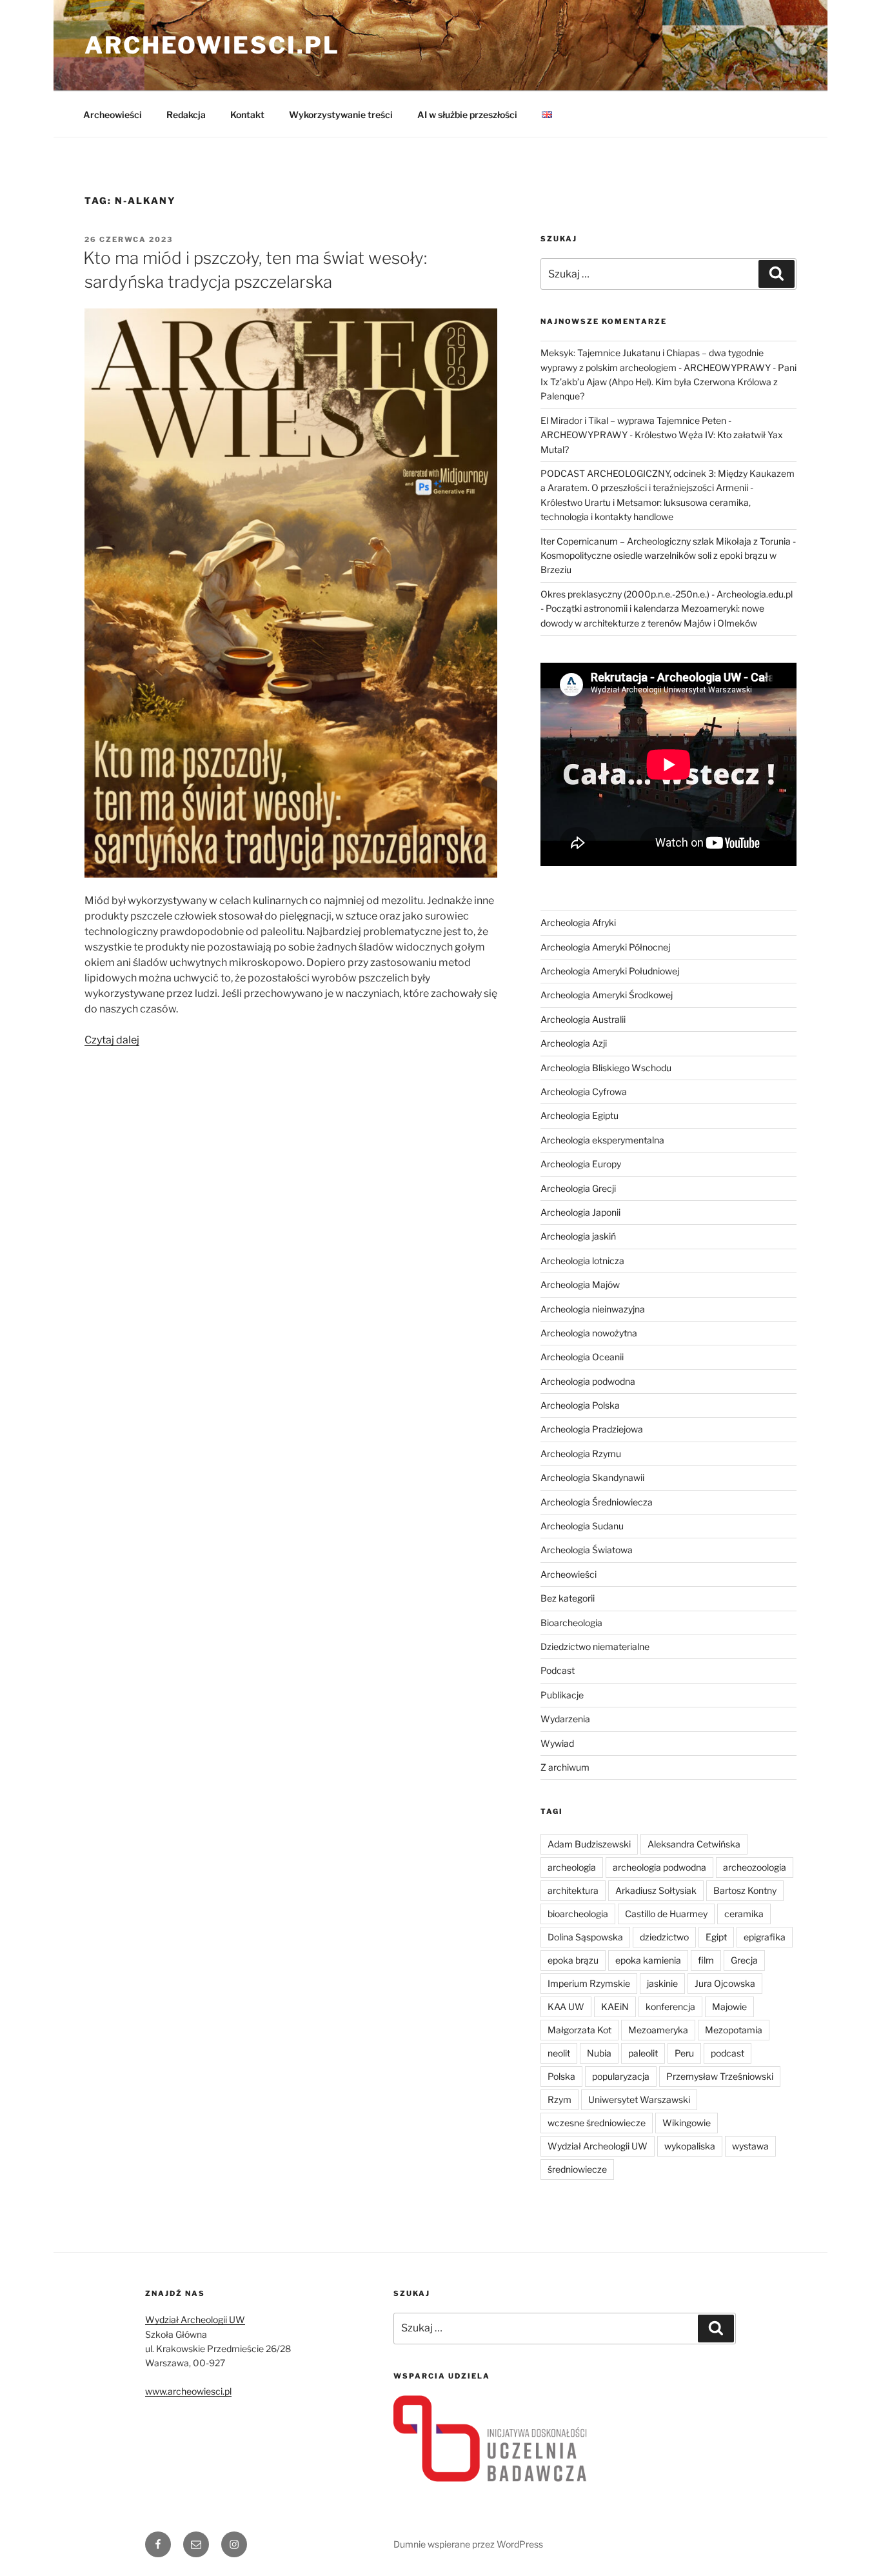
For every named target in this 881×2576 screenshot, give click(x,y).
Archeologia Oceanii (582, 1357)
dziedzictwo (664, 1937)
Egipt (716, 1937)
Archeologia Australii (583, 1019)
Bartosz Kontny (745, 1890)
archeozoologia (755, 1867)
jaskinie (662, 1983)
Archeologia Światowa (587, 1550)
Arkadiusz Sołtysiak (656, 1890)
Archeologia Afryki (578, 922)
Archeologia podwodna (588, 1381)
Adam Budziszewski (589, 1844)
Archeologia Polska (580, 1405)
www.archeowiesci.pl (188, 2391)
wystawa (750, 2146)
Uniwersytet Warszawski (639, 2099)
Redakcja (186, 115)
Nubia (599, 2053)
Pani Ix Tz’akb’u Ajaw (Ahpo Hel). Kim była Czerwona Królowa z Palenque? (668, 382)
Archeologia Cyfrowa (584, 1092)
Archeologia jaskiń (578, 1236)
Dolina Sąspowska (585, 1937)
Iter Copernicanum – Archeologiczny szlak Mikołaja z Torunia (666, 541)
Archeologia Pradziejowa (592, 1429)
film (706, 1960)
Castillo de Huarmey (666, 1914)
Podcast (558, 1670)
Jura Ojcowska (725, 1983)
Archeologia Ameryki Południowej (610, 971)
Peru (684, 2053)
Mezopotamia (734, 2030)
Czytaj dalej (112, 1040)
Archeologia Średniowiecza (597, 1502)
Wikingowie (687, 2123)
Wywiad (557, 1743)
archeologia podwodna (659, 1867)
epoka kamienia (648, 1960)
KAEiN (615, 2007)
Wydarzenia (565, 1719)
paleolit (643, 2053)
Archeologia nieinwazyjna (593, 1309)
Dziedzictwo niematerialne (595, 1646)
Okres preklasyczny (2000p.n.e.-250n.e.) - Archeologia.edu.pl (667, 594)
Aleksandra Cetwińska (694, 1844)
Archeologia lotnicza (582, 1261)
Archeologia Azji (574, 1043)
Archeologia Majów (580, 1284)
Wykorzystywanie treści (341, 115)
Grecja (744, 1960)
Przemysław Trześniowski (720, 2076)
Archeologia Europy (581, 1164)
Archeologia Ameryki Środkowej (607, 995)
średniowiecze (577, 2169)
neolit (559, 2053)
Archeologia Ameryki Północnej (605, 947)
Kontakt (247, 115)
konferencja (670, 2007)
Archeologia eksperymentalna (602, 1140)
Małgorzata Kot (579, 2030)
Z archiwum (565, 1767)
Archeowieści (113, 115)
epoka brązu (573, 1960)
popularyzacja (621, 2076)
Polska (561, 2076)
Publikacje (562, 1695)
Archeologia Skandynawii (592, 1477)
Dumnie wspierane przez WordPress (468, 2544)
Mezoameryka (658, 2030)
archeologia (572, 1867)
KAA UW (566, 2007)
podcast (728, 2053)
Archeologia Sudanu (582, 1526)
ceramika (744, 1914)
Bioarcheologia (571, 1623)
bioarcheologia (578, 1914)
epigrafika (765, 1937)
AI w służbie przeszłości (467, 115)
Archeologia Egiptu (579, 1115)
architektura (573, 1890)
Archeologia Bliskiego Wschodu (606, 1068)
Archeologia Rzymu (581, 1454)
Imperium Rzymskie (589, 1983)
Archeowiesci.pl (212, 45)
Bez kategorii (568, 1598)
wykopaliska (690, 2146)
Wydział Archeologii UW (598, 2146)
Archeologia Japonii (580, 1212)
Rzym (559, 2099)
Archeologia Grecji (578, 1188)
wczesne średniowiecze (597, 2123)
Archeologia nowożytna (589, 1333)
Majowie (729, 2007)
